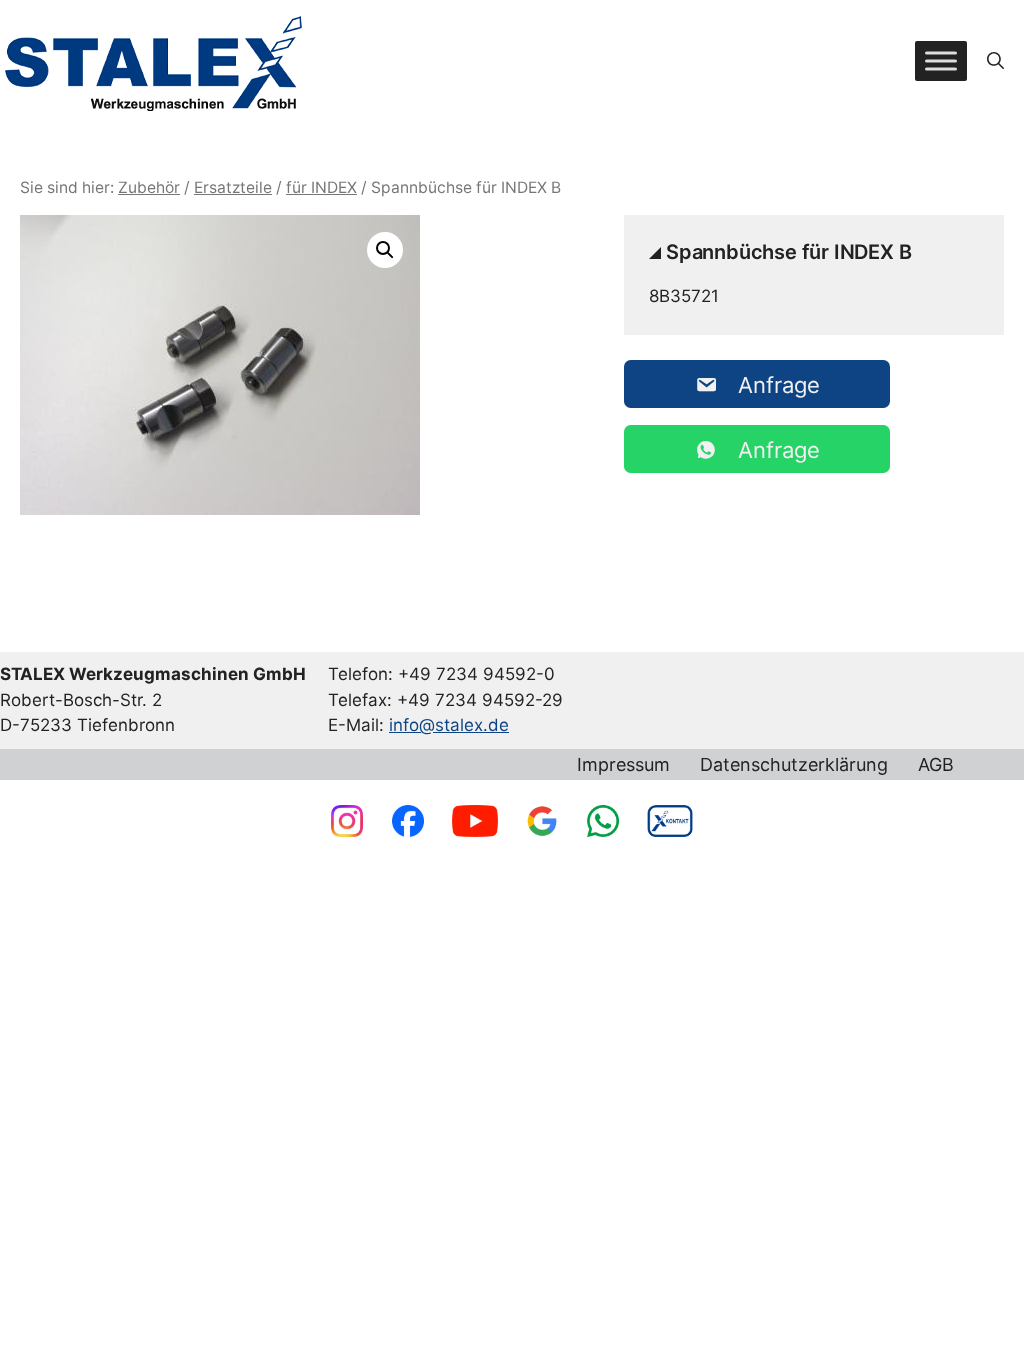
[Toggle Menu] (941, 60)
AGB (936, 765)
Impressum (623, 765)
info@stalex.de (449, 725)
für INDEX (321, 187)
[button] (995, 61)
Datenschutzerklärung (794, 765)
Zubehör (149, 187)
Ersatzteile (233, 187)
